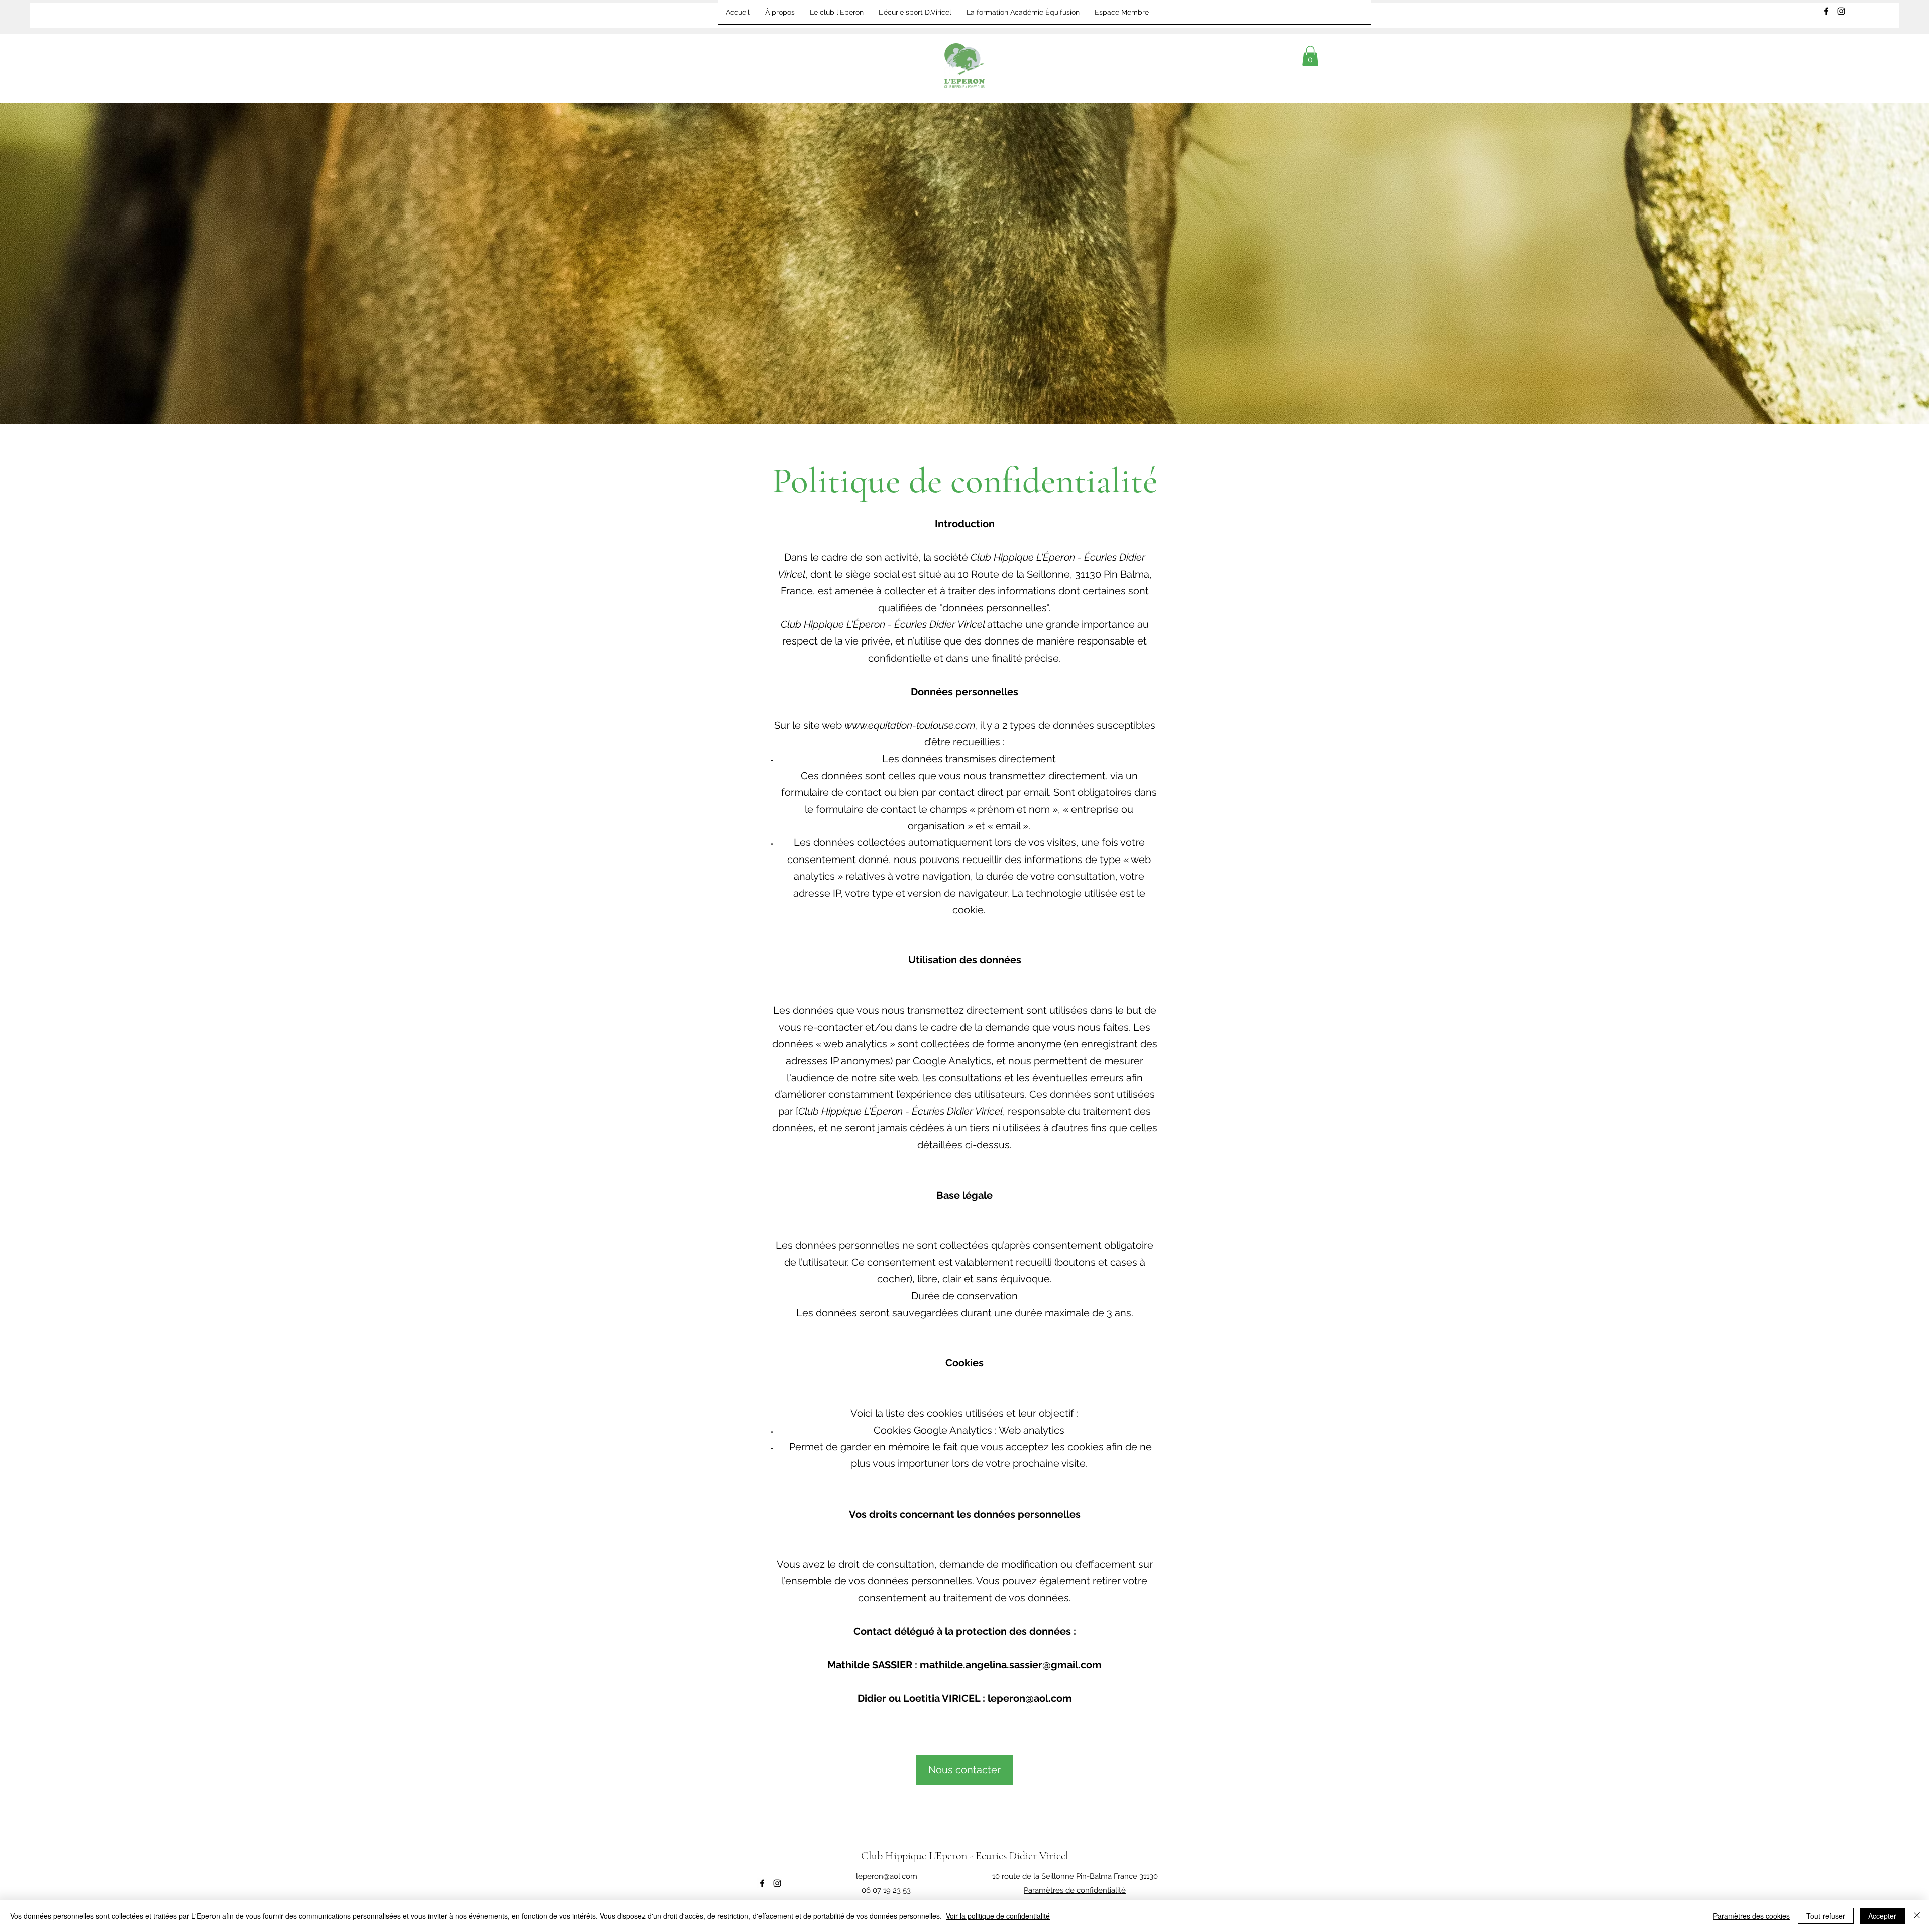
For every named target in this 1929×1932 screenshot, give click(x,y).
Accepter (1882, 1916)
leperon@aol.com (1030, 1698)
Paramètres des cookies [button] (1751, 1916)
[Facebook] (1826, 11)
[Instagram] (1841, 11)
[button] (1310, 56)
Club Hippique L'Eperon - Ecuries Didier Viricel (965, 1856)
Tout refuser (1826, 1916)
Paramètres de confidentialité (1075, 1890)
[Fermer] (1917, 1916)
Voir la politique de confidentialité (998, 1916)
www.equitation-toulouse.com (910, 725)
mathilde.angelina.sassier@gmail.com (1011, 1665)
